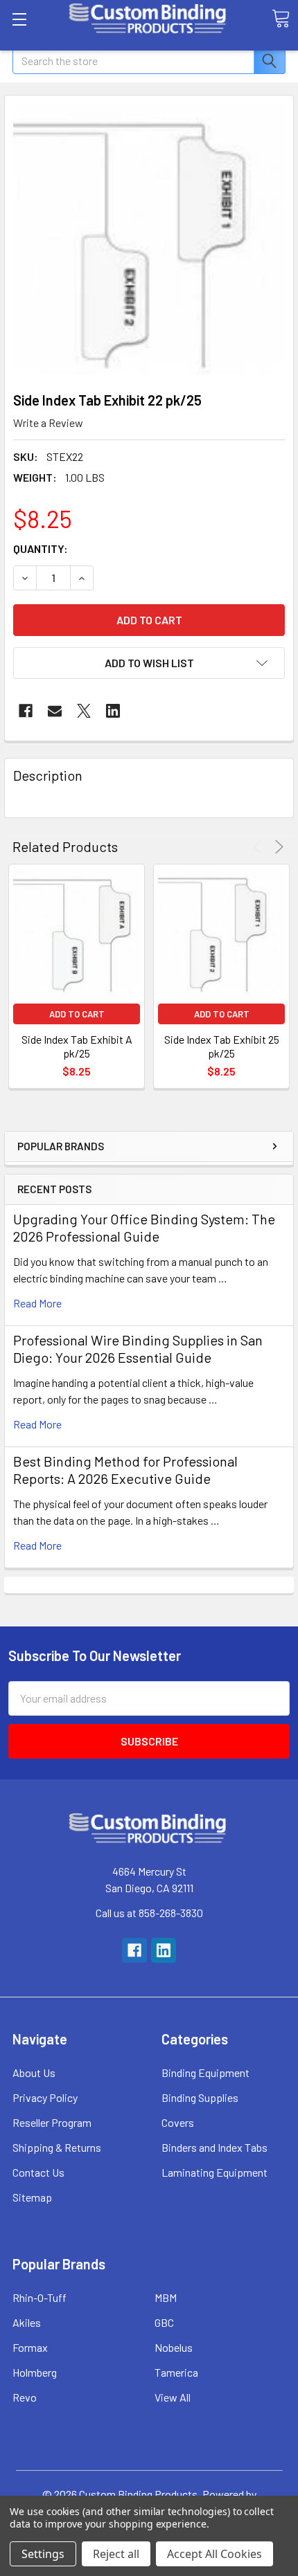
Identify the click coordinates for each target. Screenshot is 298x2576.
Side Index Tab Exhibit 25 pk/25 (222, 1046)
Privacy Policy (45, 2097)
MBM (166, 2297)
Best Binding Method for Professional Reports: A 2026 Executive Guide (125, 1470)
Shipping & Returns (57, 2147)
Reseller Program (52, 2122)
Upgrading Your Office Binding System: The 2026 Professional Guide (144, 1227)
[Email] (55, 711)
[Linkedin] (113, 711)
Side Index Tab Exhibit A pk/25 (77, 1046)
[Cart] (281, 19)
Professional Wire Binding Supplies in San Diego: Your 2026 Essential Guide (138, 1349)
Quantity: (41, 548)
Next (277, 847)
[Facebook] (26, 711)
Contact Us (38, 2172)
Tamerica (176, 2372)
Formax (30, 2347)
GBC (164, 2322)
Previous (260, 847)
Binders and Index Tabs (214, 2147)
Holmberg (35, 2372)
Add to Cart (77, 1014)
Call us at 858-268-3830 (149, 1913)
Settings (43, 2554)
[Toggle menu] (19, 19)
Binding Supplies (200, 2097)
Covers (178, 2122)
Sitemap (32, 2197)
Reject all (116, 2554)
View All (173, 2397)
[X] (84, 711)
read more (37, 1303)
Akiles (27, 2322)
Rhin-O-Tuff (40, 2297)
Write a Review (48, 423)
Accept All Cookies (214, 2554)
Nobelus (174, 2347)
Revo (25, 2397)
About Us (34, 2072)
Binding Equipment (205, 2072)
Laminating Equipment (214, 2172)
